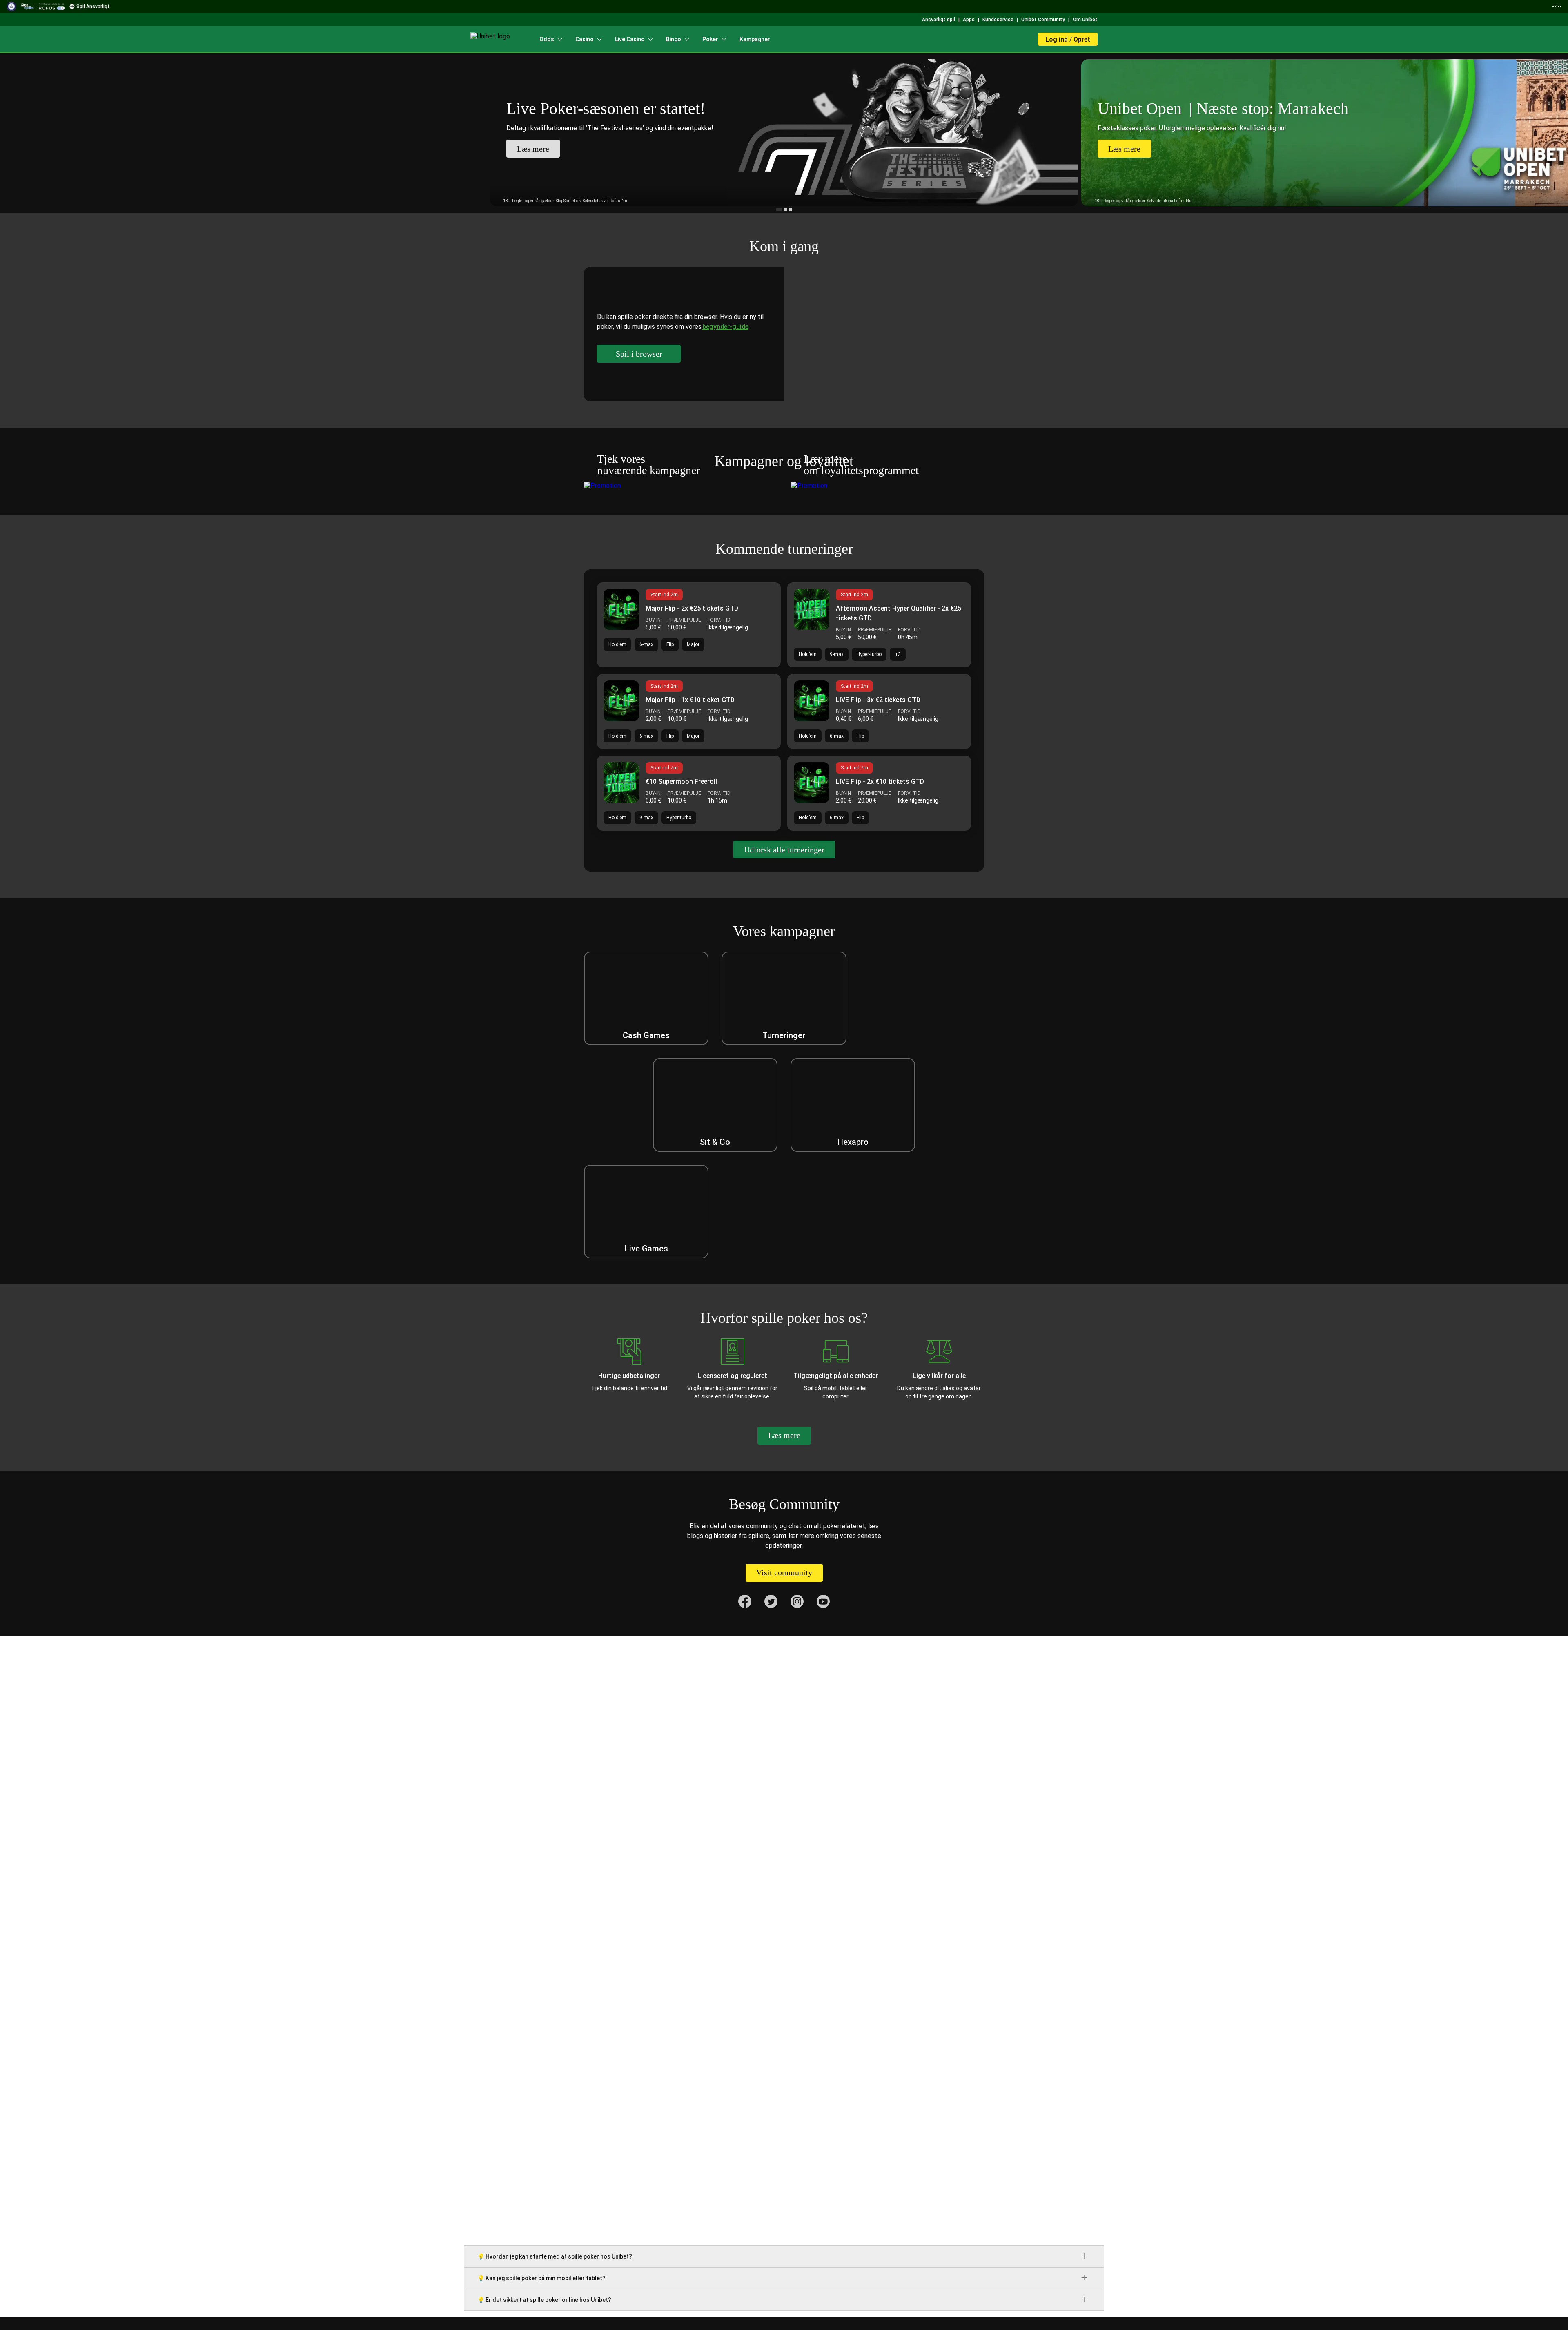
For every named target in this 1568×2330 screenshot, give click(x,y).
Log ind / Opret (1068, 39)
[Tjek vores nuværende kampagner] (681, 485)
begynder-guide (725, 327)
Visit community (784, 1572)
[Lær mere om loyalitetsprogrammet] (887, 485)
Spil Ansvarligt (93, 7)
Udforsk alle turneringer (784, 850)
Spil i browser (639, 354)
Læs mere (784, 1435)
